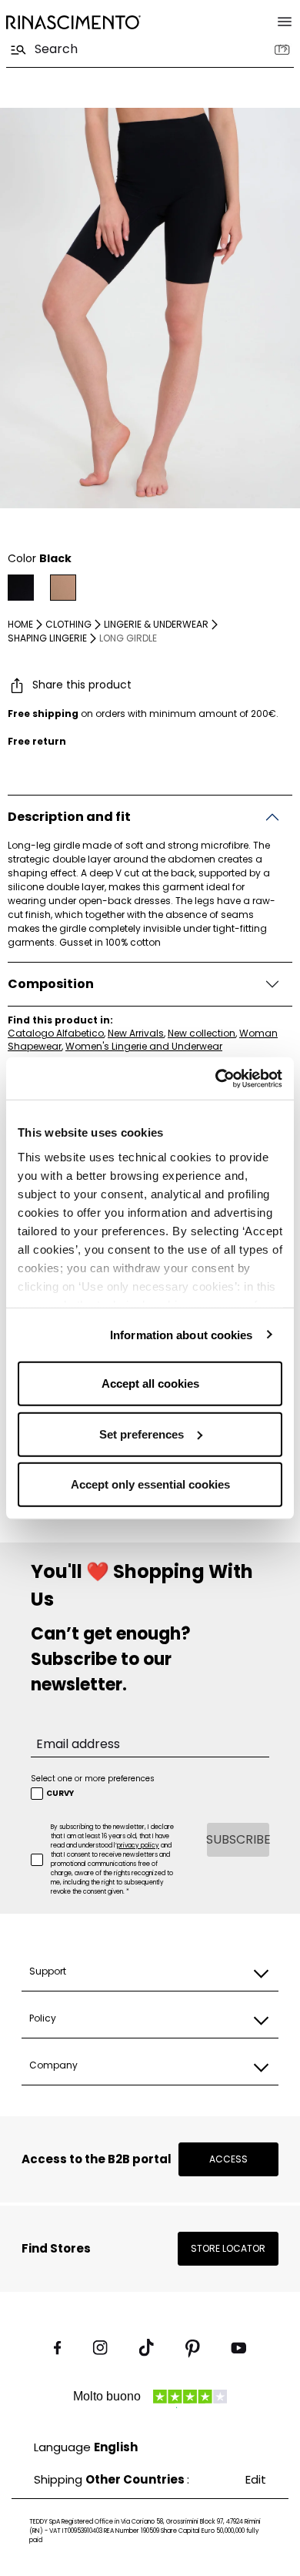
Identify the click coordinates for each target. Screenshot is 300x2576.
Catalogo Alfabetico (56, 1033)
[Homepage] (73, 22)
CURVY (60, 1794)
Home (20, 624)
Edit (256, 2479)
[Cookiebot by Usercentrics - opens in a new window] (216, 1078)
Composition (51, 984)
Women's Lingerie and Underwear (144, 1046)
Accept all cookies (150, 1383)
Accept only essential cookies (150, 1484)
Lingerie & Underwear (156, 624)
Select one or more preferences (93, 1779)
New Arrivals (136, 1033)
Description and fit (69, 817)
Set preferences (142, 1434)
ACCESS (228, 2159)
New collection (202, 1033)
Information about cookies (182, 1334)
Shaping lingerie (47, 638)
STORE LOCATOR (228, 2248)
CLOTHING (68, 624)
